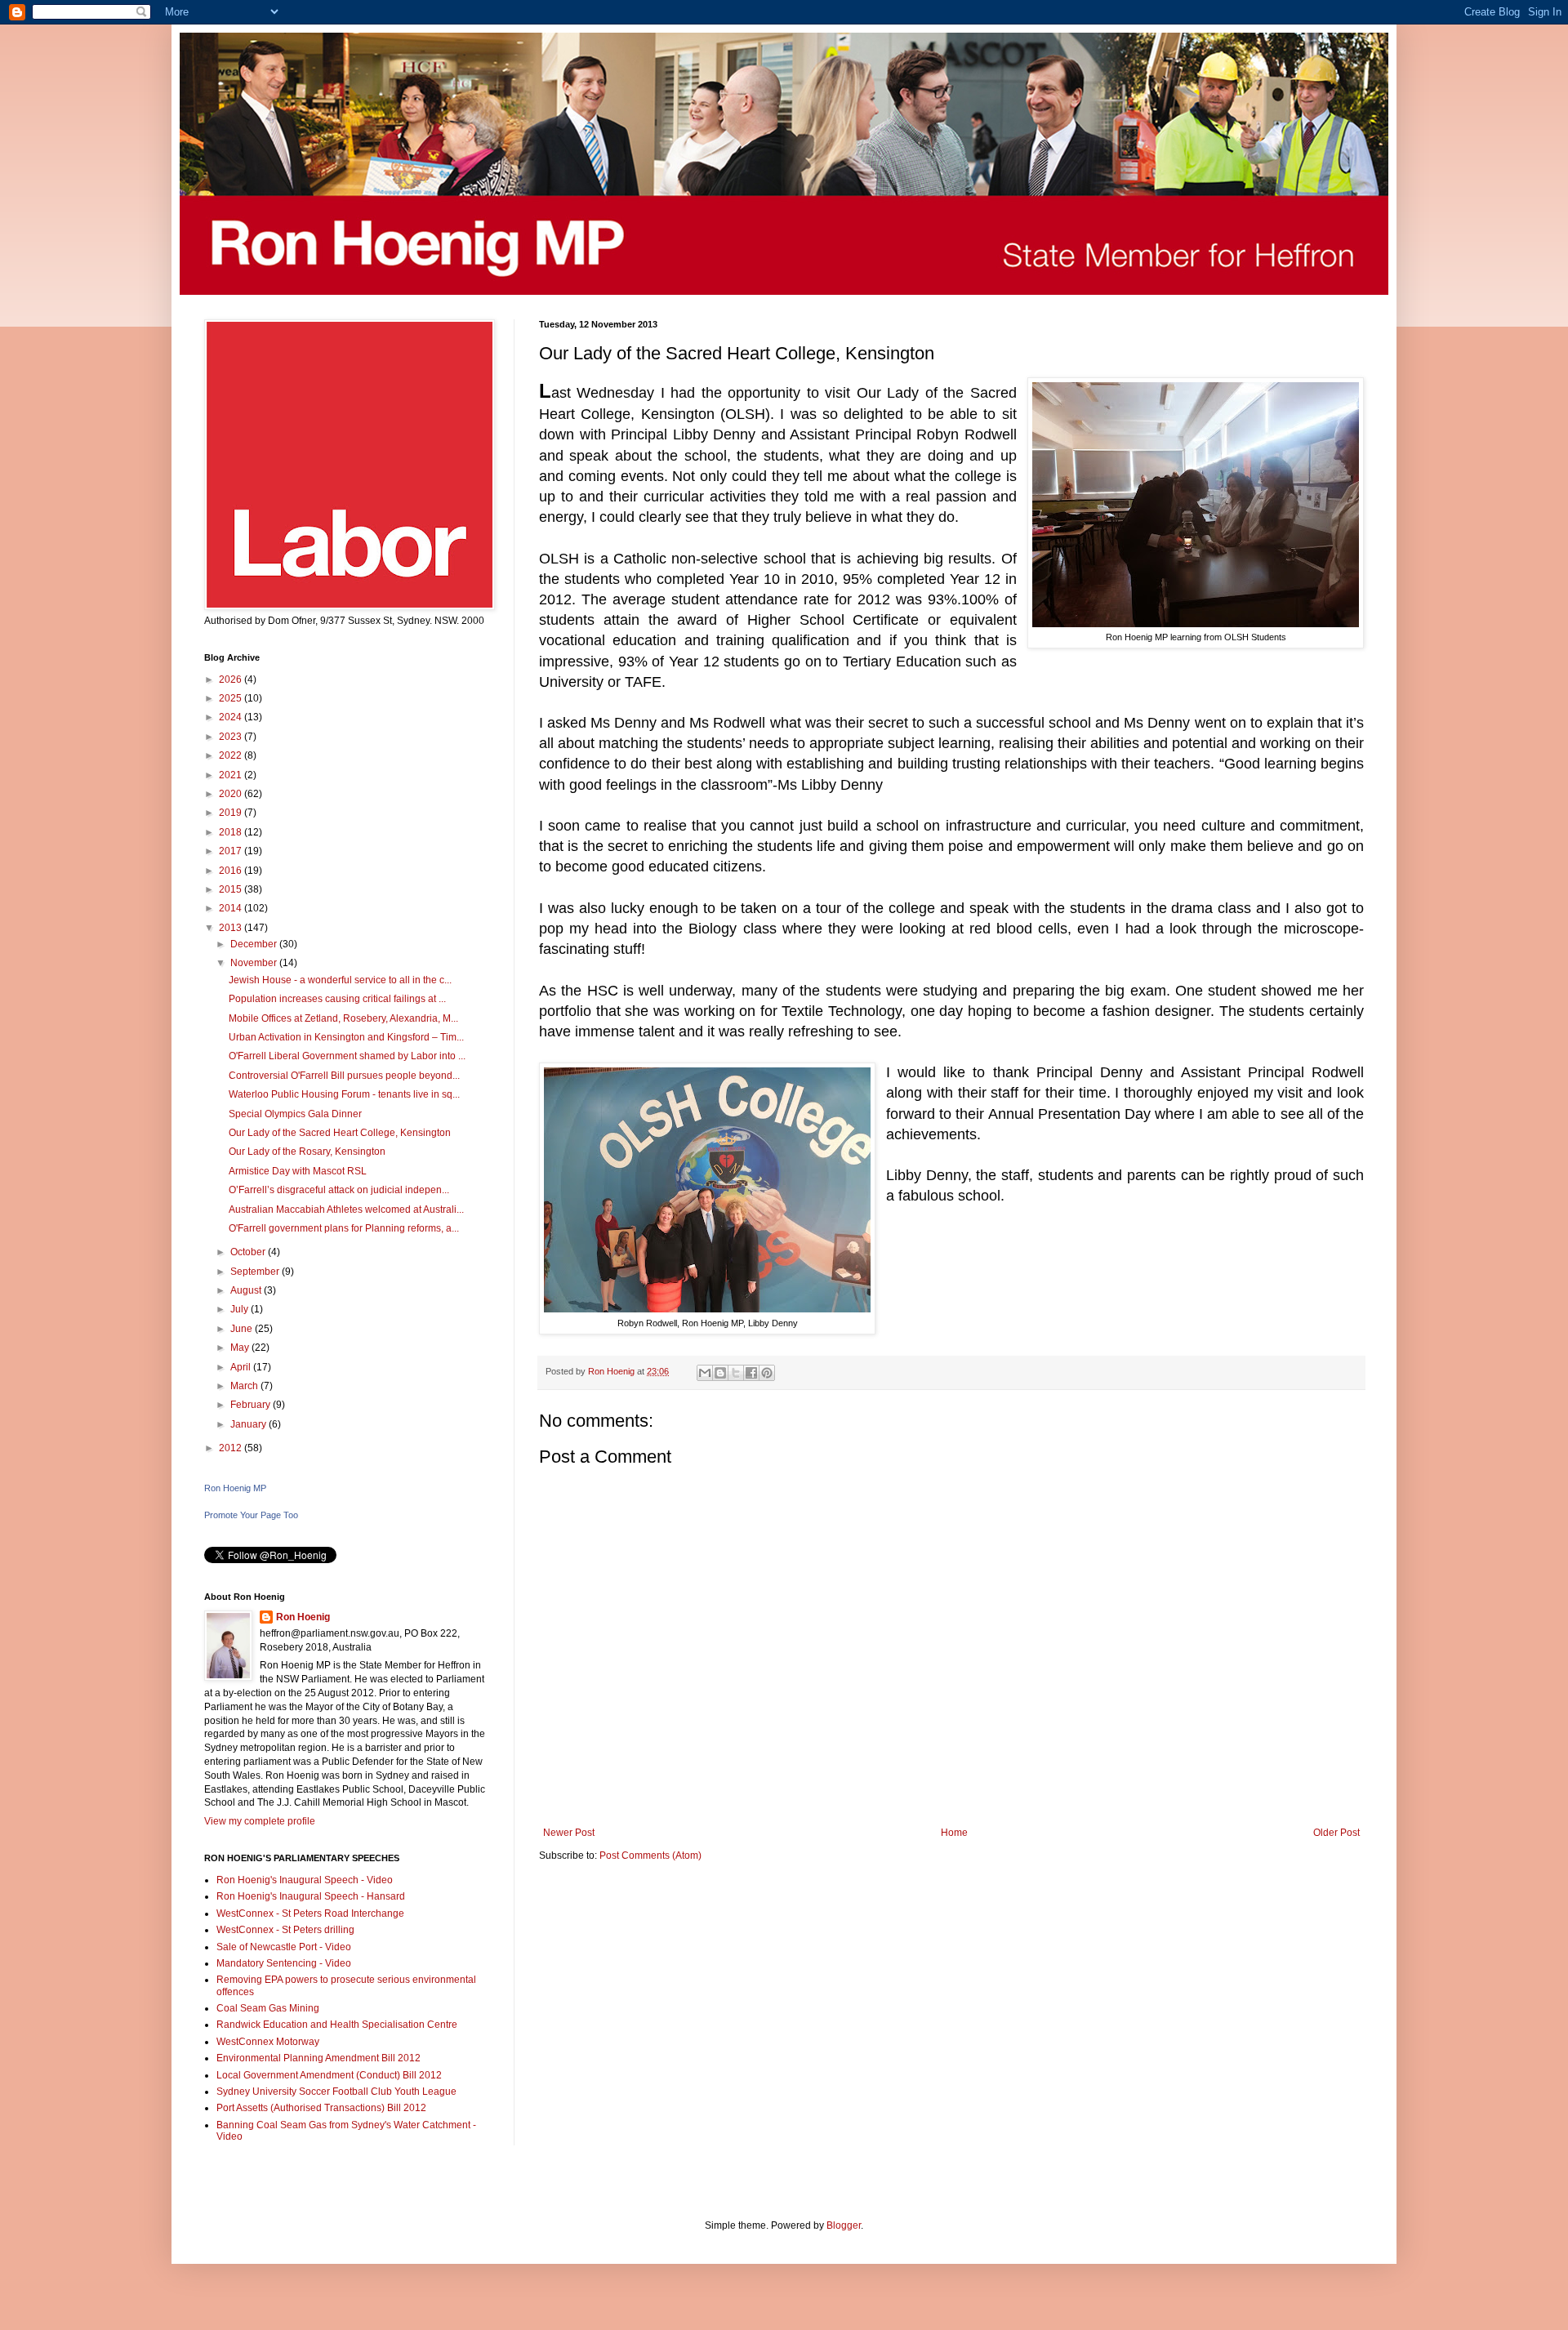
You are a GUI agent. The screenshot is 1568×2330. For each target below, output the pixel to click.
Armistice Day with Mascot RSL (298, 1171)
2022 (232, 755)
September (256, 1272)
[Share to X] (736, 1373)
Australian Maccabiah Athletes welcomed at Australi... (346, 1210)
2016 (232, 871)
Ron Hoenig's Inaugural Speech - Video (305, 1880)
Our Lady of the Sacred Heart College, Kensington (340, 1133)
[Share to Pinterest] (767, 1373)
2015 (232, 889)
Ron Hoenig (303, 1617)
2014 (232, 908)
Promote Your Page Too (251, 1515)
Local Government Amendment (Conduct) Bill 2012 (329, 2075)
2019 (232, 813)
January (249, 1424)
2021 (232, 775)
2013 (232, 928)
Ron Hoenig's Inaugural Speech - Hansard (311, 1896)
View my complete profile (260, 1821)
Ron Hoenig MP (235, 1488)
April (242, 1367)
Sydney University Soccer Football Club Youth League (336, 2092)
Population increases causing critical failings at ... (337, 999)
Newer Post (569, 1833)
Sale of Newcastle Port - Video (284, 1947)
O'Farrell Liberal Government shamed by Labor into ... (347, 1056)
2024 (232, 717)
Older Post (1336, 1833)
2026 (232, 679)
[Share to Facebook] (751, 1373)
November (255, 963)
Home (954, 1833)
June (243, 1329)
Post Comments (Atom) (650, 1856)
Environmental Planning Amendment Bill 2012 (318, 2058)
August (247, 1290)
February (252, 1405)
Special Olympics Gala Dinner (295, 1114)
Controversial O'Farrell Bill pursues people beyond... (344, 1076)
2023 (232, 737)
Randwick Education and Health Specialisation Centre (337, 2025)
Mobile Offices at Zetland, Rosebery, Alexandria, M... (343, 1018)
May (241, 1348)
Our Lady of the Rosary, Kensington (307, 1152)
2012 (232, 1448)
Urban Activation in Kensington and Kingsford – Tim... (346, 1037)
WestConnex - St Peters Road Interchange (310, 1913)
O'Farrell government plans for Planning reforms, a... (344, 1228)
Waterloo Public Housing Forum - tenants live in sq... (344, 1094)
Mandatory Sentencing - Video (284, 1963)
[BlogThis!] (720, 1373)
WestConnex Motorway (268, 2042)
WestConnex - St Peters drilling (285, 1930)
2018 (232, 832)
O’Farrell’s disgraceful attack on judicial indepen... (339, 1190)
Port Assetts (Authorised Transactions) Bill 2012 (321, 2108)
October (249, 1252)
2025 (232, 698)
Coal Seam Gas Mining (268, 2008)
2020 (232, 794)
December (255, 944)
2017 (232, 851)
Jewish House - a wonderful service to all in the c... (340, 980)
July (241, 1309)
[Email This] (705, 1373)
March (245, 1386)
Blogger (844, 2225)
